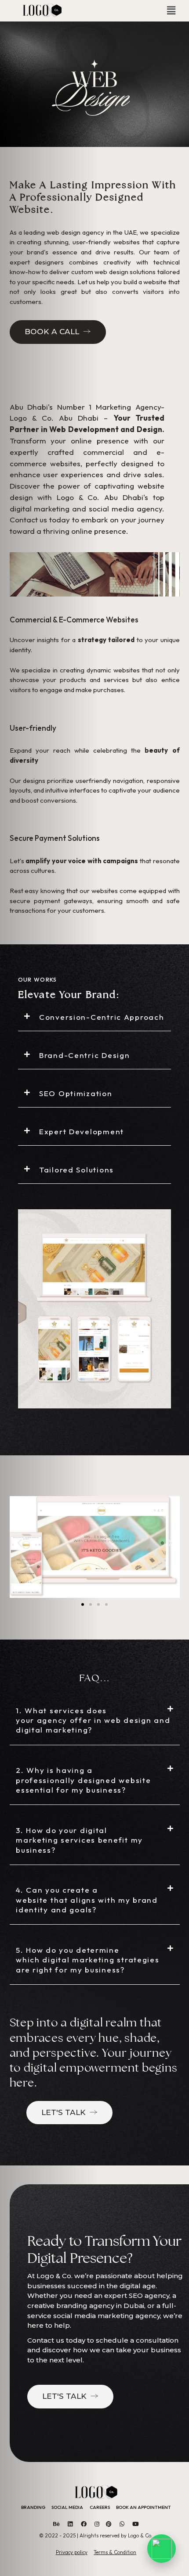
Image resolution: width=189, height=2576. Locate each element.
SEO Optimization (76, 1093)
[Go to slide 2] (91, 1604)
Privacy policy (72, 2552)
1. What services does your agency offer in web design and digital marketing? (93, 1720)
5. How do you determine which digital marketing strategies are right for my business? (87, 1960)
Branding (33, 2507)
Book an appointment (144, 2507)
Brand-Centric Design (84, 1055)
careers (100, 2507)
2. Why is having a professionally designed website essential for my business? (83, 1780)
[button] (171, 11)
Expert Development (82, 1131)
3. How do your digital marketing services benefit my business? (79, 1840)
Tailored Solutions (76, 1170)
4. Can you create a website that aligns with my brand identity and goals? (87, 1900)
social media (67, 2507)
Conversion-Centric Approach (102, 1017)
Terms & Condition (115, 2552)
